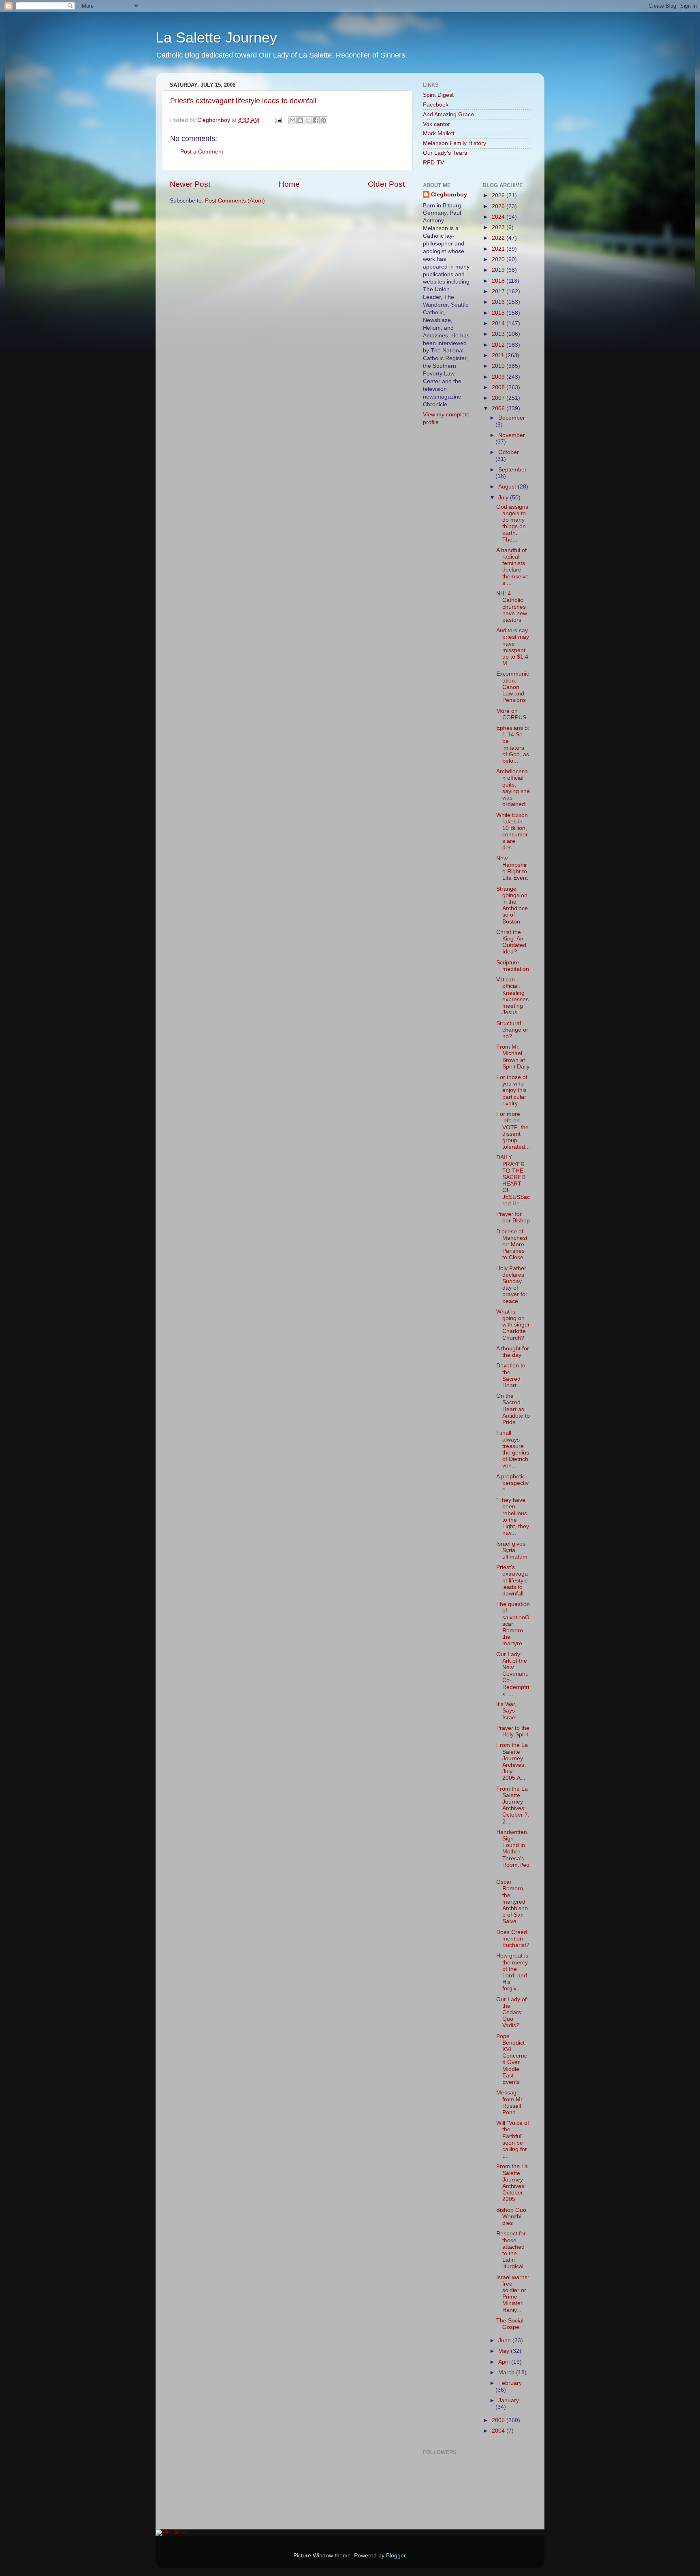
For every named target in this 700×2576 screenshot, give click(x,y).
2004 (499, 2431)
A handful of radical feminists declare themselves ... (512, 567)
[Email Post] (278, 120)
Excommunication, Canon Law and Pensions (513, 687)
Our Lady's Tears (445, 153)
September (512, 470)
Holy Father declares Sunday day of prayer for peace (512, 1285)
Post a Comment (202, 152)
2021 (499, 249)
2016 (499, 302)
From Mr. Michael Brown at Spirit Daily (513, 1057)
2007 (499, 398)
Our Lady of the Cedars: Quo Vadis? (511, 2013)
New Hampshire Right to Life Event (512, 868)
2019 (499, 270)
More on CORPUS (511, 714)
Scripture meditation (513, 966)
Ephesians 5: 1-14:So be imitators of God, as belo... (513, 744)
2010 (499, 366)
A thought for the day (513, 1352)
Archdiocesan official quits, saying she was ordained (513, 788)
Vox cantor (436, 124)
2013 (499, 334)
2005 (499, 2420)
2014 (499, 323)
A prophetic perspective (512, 1483)
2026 (499, 195)
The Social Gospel (510, 2324)
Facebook (436, 105)
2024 (499, 217)
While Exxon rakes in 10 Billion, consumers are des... (512, 832)
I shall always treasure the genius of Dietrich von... (513, 1449)
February (510, 2383)
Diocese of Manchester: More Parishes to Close (512, 1245)
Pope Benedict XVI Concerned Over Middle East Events (512, 2059)
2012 (499, 345)
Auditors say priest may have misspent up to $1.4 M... (513, 647)
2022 (499, 238)
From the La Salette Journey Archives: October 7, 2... (513, 1805)
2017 (499, 291)
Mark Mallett (439, 133)
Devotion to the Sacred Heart (511, 1375)
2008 (499, 387)
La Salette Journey (216, 37)
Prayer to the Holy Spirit (513, 1731)
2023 (499, 227)
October (509, 452)
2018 (499, 281)
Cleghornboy (214, 120)
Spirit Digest (438, 95)
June (505, 2340)
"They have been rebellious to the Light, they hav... (513, 1516)
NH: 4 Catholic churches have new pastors (512, 607)
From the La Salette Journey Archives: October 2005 (512, 2183)
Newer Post (190, 184)
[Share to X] (308, 120)
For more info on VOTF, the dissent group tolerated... (513, 1130)
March (507, 2372)
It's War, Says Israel (506, 1711)
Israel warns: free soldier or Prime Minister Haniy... (513, 2294)
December (512, 418)
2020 (499, 259)
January (509, 2400)
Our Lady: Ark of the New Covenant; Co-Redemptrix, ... (513, 1674)
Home (289, 184)
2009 (499, 377)
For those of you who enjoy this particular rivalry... (512, 1090)
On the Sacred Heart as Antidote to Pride (513, 1409)
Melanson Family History (455, 143)
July (504, 498)
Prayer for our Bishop (513, 1217)
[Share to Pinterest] (323, 120)
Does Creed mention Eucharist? (513, 1939)
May (505, 2351)
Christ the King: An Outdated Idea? (511, 942)
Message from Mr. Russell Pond (510, 2103)
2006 (499, 408)
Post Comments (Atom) (235, 201)
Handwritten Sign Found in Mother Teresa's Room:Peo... (513, 1852)
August (508, 487)
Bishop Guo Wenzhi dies (511, 2217)
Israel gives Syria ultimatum (512, 1550)
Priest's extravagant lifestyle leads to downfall (243, 101)
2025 (499, 206)
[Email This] (292, 120)
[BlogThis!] (300, 120)
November (512, 435)
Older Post (386, 184)
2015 (499, 313)
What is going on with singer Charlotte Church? (513, 1325)
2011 (499, 355)
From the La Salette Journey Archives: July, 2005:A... (512, 1761)
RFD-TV (433, 163)
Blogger (396, 2556)
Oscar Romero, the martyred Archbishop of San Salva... (512, 1902)
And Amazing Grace (448, 114)
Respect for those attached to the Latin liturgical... (512, 2250)
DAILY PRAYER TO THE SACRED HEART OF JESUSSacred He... (513, 1180)
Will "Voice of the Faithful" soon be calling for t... (513, 2139)
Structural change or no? (512, 1030)
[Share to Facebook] (316, 120)
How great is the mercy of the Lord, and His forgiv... (512, 1972)
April (505, 2362)
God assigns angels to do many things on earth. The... (512, 523)
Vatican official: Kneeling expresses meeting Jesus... (512, 996)
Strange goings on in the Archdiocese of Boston (512, 905)
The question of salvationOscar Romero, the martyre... (513, 1624)
